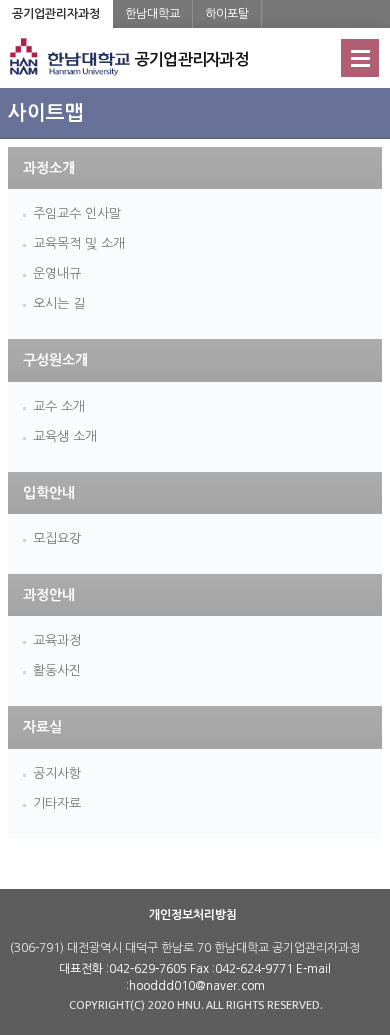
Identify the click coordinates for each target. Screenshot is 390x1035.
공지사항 (57, 773)
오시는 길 (59, 303)
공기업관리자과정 (56, 14)
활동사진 (57, 670)
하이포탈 (227, 14)
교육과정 (57, 640)
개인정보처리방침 (193, 915)
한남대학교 (152, 14)
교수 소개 (59, 406)
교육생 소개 (65, 436)
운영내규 (57, 273)
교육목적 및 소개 (79, 243)
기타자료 (57, 803)
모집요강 (57, 538)
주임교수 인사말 (77, 213)
